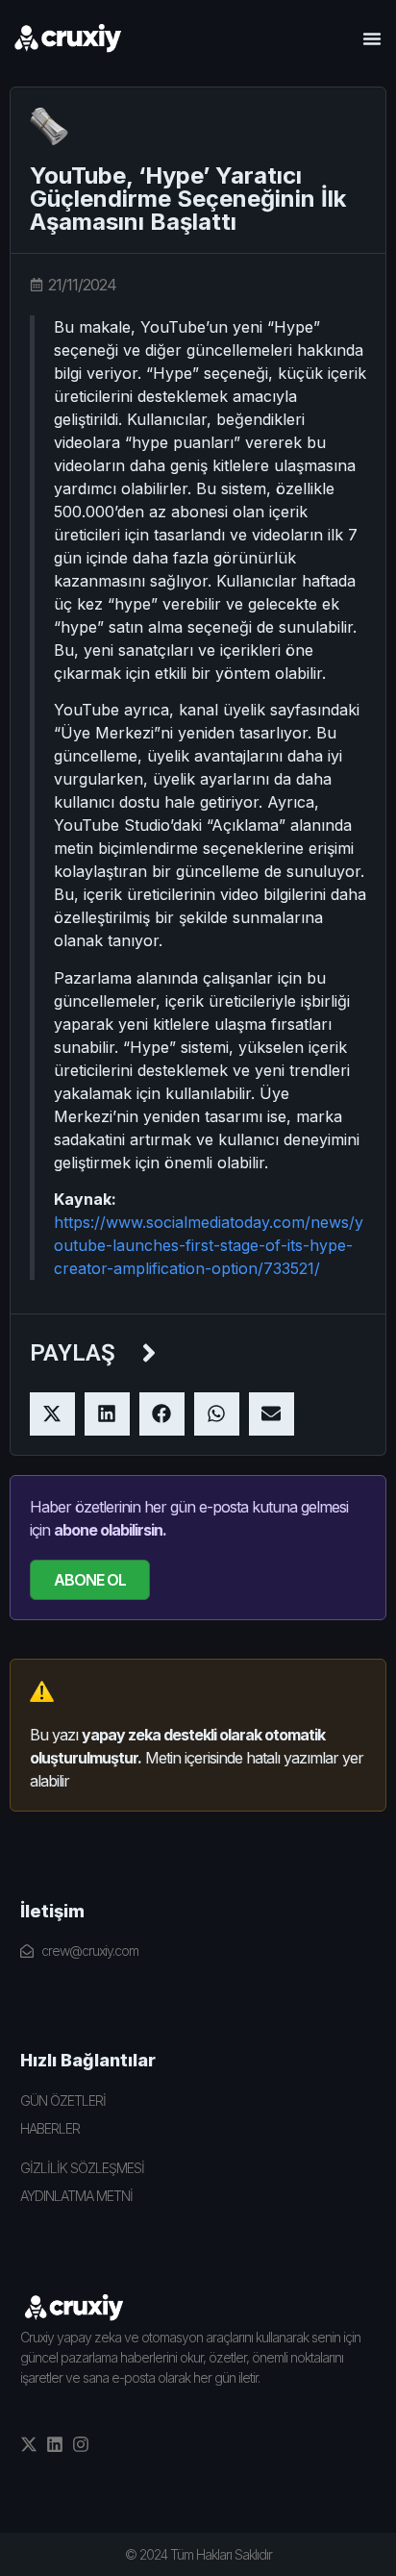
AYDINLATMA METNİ (76, 2196)
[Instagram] (81, 2444)
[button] (372, 38)
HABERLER (50, 2128)
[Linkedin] (55, 2444)
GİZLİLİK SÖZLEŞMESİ (82, 2168)
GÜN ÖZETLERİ (63, 2101)
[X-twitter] (29, 2444)
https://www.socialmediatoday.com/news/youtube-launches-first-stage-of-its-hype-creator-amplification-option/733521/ (209, 1245)
